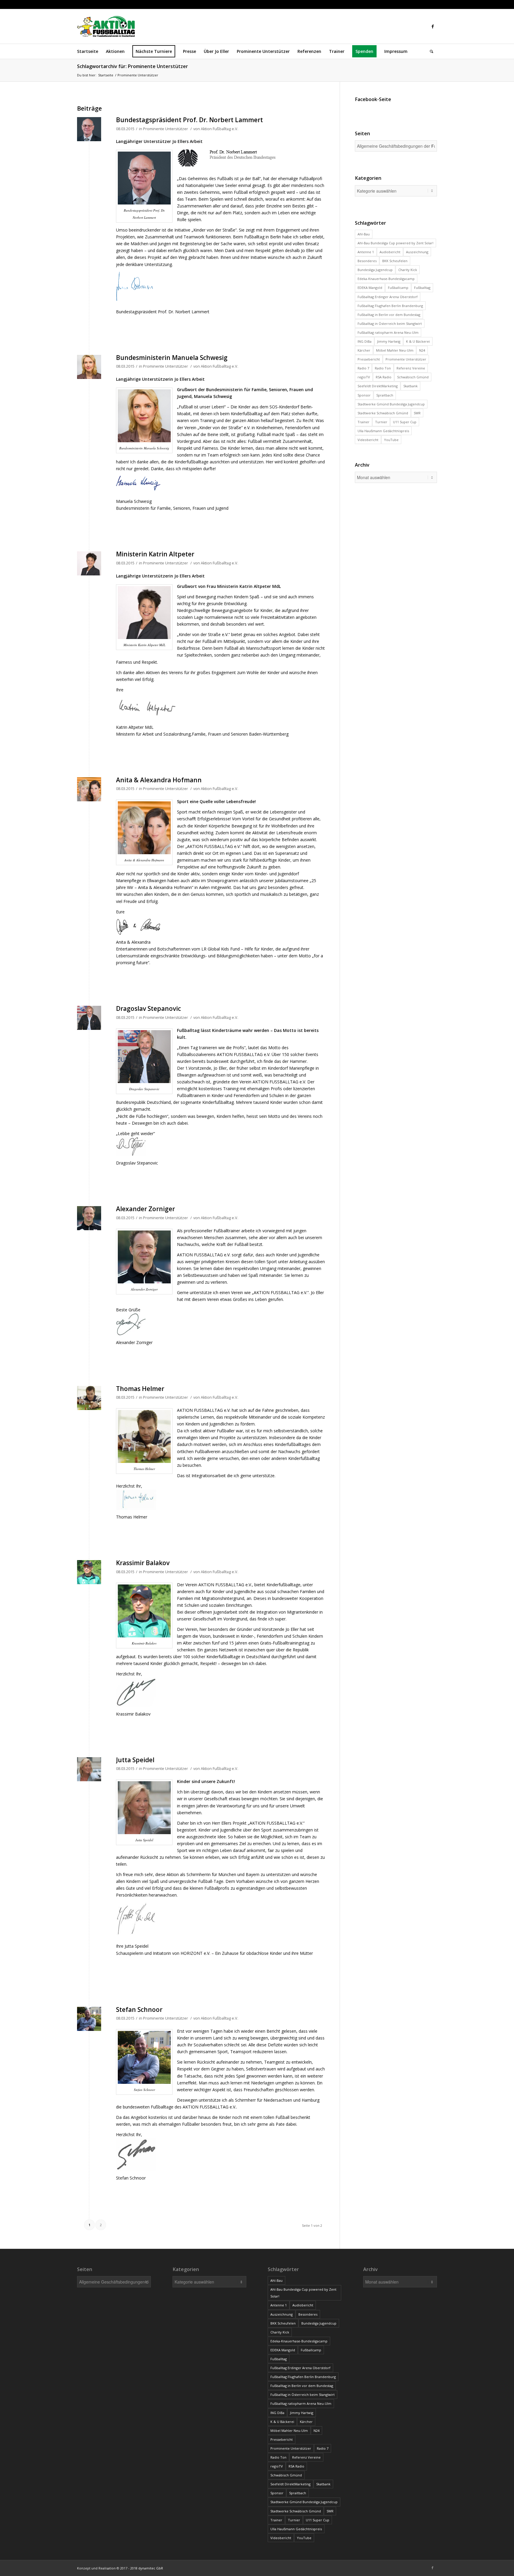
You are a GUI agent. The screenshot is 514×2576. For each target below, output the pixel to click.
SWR (417, 413)
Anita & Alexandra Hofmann (159, 780)
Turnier (381, 422)
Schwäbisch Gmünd (413, 377)
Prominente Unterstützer (166, 129)
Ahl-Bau (364, 234)
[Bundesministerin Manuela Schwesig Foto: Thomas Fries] (89, 367)
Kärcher (364, 350)
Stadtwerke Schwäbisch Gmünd (383, 413)
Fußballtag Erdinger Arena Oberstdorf (388, 297)
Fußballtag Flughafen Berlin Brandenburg (390, 306)
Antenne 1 (366, 252)
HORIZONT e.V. (195, 1953)
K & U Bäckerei (418, 341)
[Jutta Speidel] (89, 1769)
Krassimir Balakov (143, 1563)
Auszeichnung (417, 252)
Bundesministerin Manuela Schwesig (172, 358)
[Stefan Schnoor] (89, 2019)
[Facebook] (432, 26)
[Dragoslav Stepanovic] (89, 1018)
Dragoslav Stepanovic (148, 1008)
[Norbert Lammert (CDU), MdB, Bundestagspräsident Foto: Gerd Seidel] (89, 129)
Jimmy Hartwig (389, 341)
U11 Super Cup (405, 422)
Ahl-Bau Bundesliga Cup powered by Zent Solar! (395, 243)
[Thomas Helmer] (89, 1398)
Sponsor (364, 395)
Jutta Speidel (135, 1760)
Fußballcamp (398, 288)
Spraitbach (385, 395)
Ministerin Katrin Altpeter (155, 554)
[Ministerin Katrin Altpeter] (89, 563)
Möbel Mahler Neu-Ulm (395, 350)
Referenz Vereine (411, 368)
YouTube (391, 440)
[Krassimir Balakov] (89, 1572)
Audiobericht (390, 252)
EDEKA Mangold (370, 288)
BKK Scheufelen (395, 261)
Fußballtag (422, 288)
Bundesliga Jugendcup (375, 270)
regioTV (364, 377)
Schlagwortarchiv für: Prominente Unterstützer (133, 66)
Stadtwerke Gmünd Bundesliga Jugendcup (391, 404)
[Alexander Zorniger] (89, 1218)
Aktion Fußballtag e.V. (220, 129)
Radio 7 (363, 368)
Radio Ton (383, 368)
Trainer (363, 422)
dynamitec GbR (151, 2568)
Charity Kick (408, 270)
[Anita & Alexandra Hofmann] (89, 789)
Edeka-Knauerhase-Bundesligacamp (386, 279)
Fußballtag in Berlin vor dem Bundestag (389, 315)
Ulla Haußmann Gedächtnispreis (383, 431)
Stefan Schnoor (139, 2009)
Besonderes (367, 261)
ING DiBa (365, 341)
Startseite (106, 75)
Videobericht (368, 440)
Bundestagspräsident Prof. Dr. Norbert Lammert (189, 120)
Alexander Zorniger (145, 1209)
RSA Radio (384, 377)
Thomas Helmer (140, 1389)
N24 (422, 350)
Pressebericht (369, 359)
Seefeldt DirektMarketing (378, 386)
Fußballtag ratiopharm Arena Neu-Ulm (388, 332)
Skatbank (410, 386)
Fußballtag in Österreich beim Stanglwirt (390, 324)
